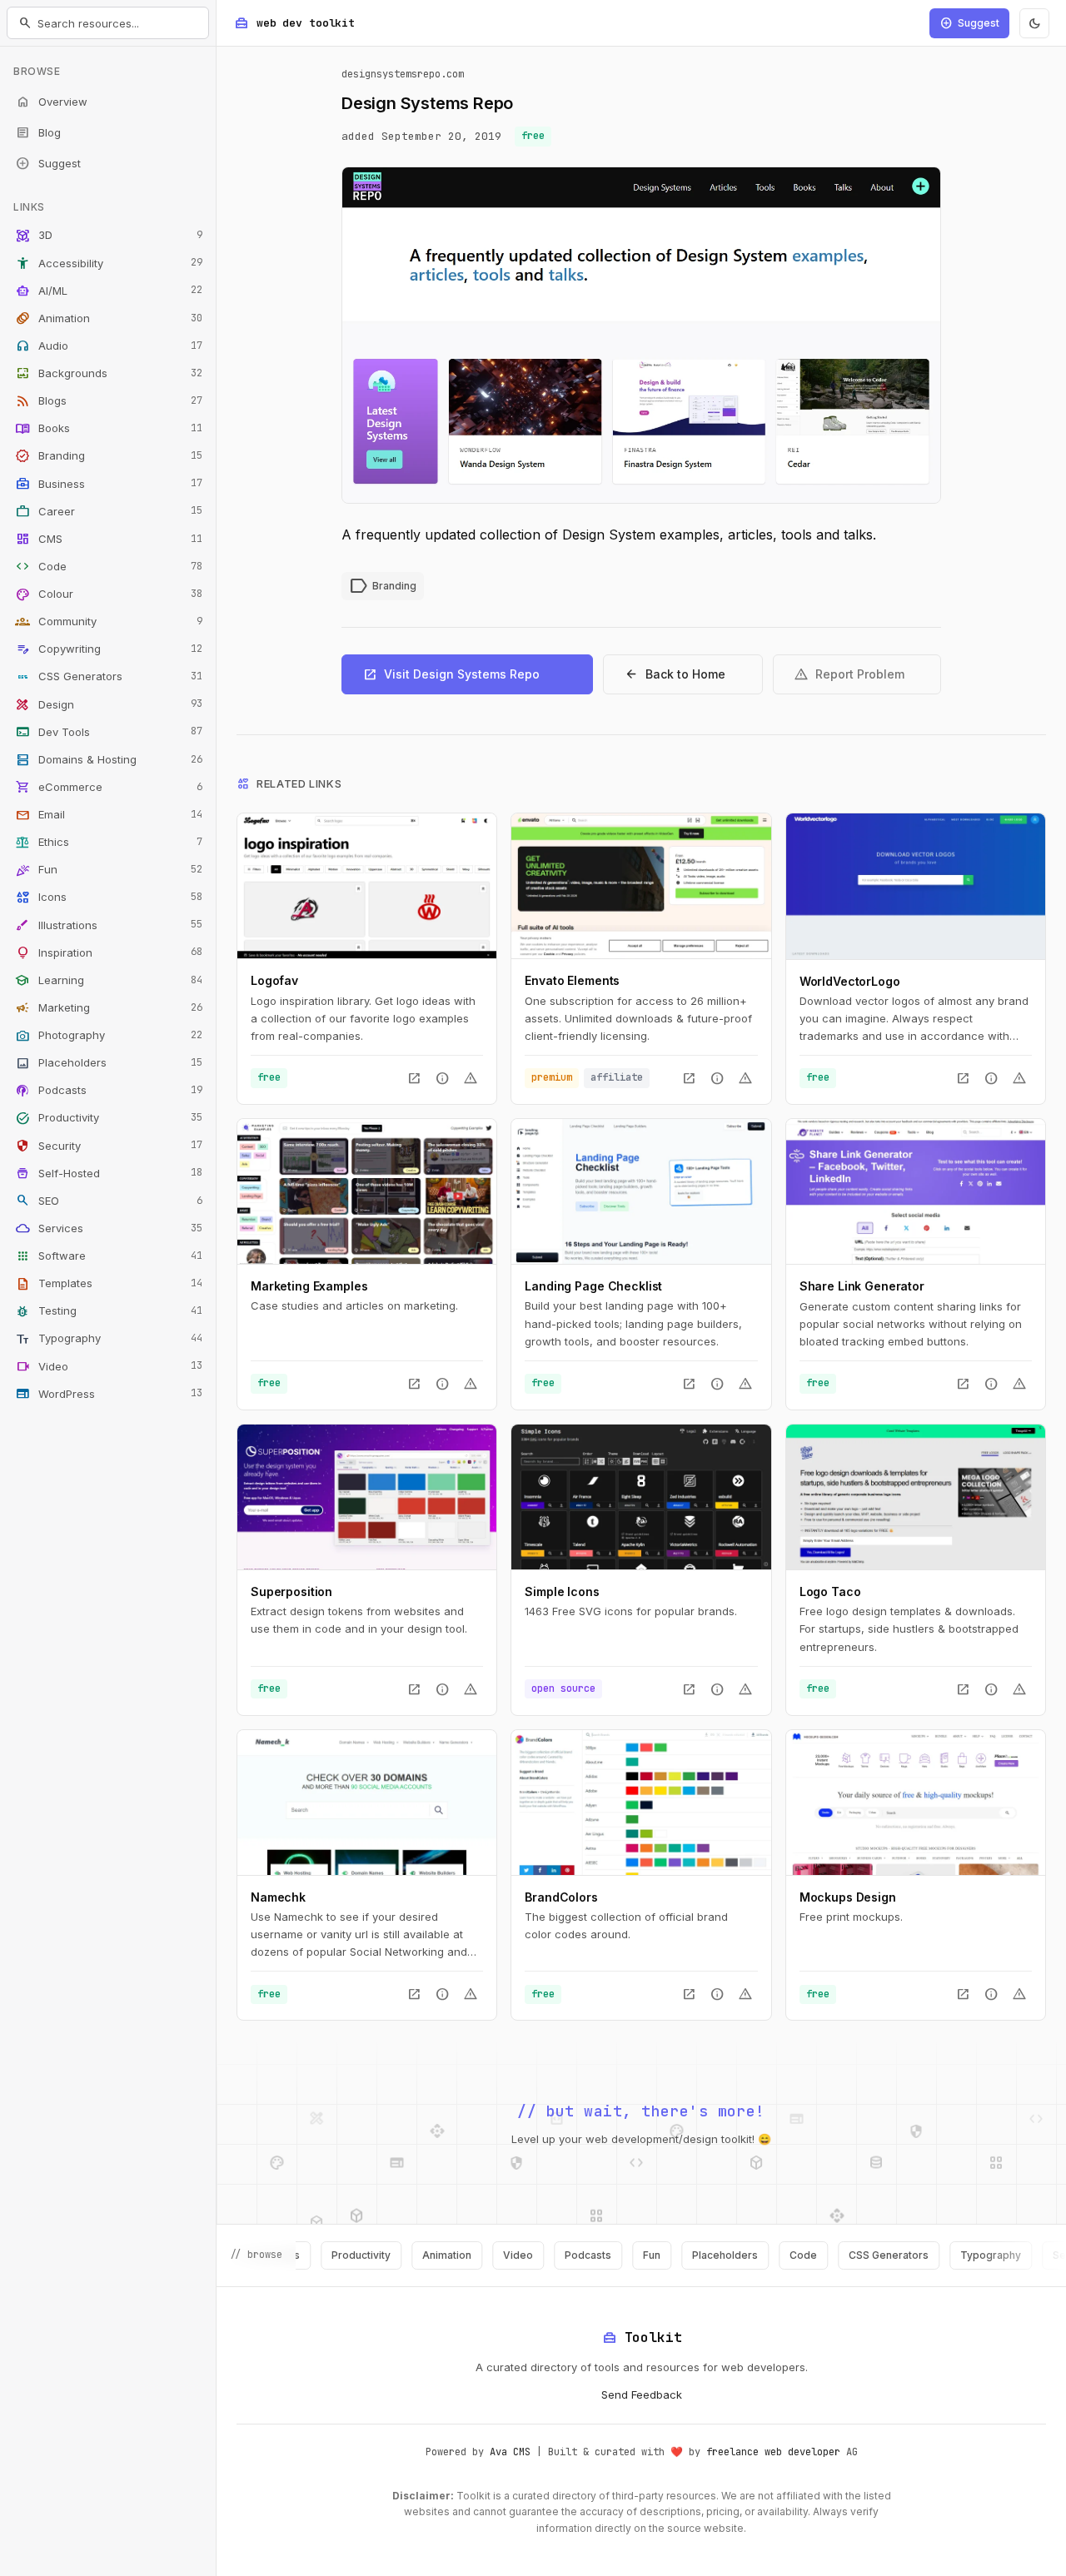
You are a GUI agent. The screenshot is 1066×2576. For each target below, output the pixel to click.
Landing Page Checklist (593, 1286)
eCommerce (109, 787)
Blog (38, 132)
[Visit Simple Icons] (641, 1497)
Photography (109, 1036)
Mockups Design (848, 1897)
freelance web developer (773, 2452)
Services (109, 1228)
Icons (109, 898)
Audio (109, 346)
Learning (109, 980)
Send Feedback (642, 2394)
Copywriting (109, 649)
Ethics (109, 843)
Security (109, 1146)
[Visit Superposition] (367, 1497)
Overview (51, 102)
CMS (109, 539)
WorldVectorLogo (850, 981)
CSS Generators (109, 677)
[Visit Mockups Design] (916, 1803)
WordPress (109, 1394)
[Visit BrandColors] (641, 1803)
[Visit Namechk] (367, 1803)
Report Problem (849, 674)
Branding (109, 456)
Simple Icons (562, 1591)
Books (109, 429)
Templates (109, 1284)
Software (109, 1256)
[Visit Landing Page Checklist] (641, 1191)
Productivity (109, 1118)
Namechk (278, 1897)
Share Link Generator (862, 1286)
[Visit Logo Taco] (916, 1497)
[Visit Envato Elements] (641, 886)
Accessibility (109, 263)
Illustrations (109, 925)
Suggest (48, 163)
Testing (109, 1311)
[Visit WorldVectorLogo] (916, 886)
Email (109, 815)
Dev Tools (109, 732)
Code (109, 566)
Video (109, 1366)
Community (109, 622)
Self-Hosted (109, 1173)
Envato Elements (572, 980)
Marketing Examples (309, 1286)
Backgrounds (109, 374)
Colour (109, 594)
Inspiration (109, 952)
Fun (109, 870)
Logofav (274, 980)
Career (109, 511)
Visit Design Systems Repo (451, 674)
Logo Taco (830, 1591)
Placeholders (109, 1063)
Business (109, 484)
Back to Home (675, 674)
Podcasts (109, 1091)
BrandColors (561, 1897)
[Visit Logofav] (367, 886)
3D (109, 236)
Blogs (109, 401)
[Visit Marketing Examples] (367, 1191)
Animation (109, 318)
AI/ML (109, 291)
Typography (109, 1339)
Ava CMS (510, 2452)
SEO (109, 1201)
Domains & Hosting (109, 759)
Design (109, 704)
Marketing (109, 1007)
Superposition (291, 1591)
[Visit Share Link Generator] (916, 1191)
